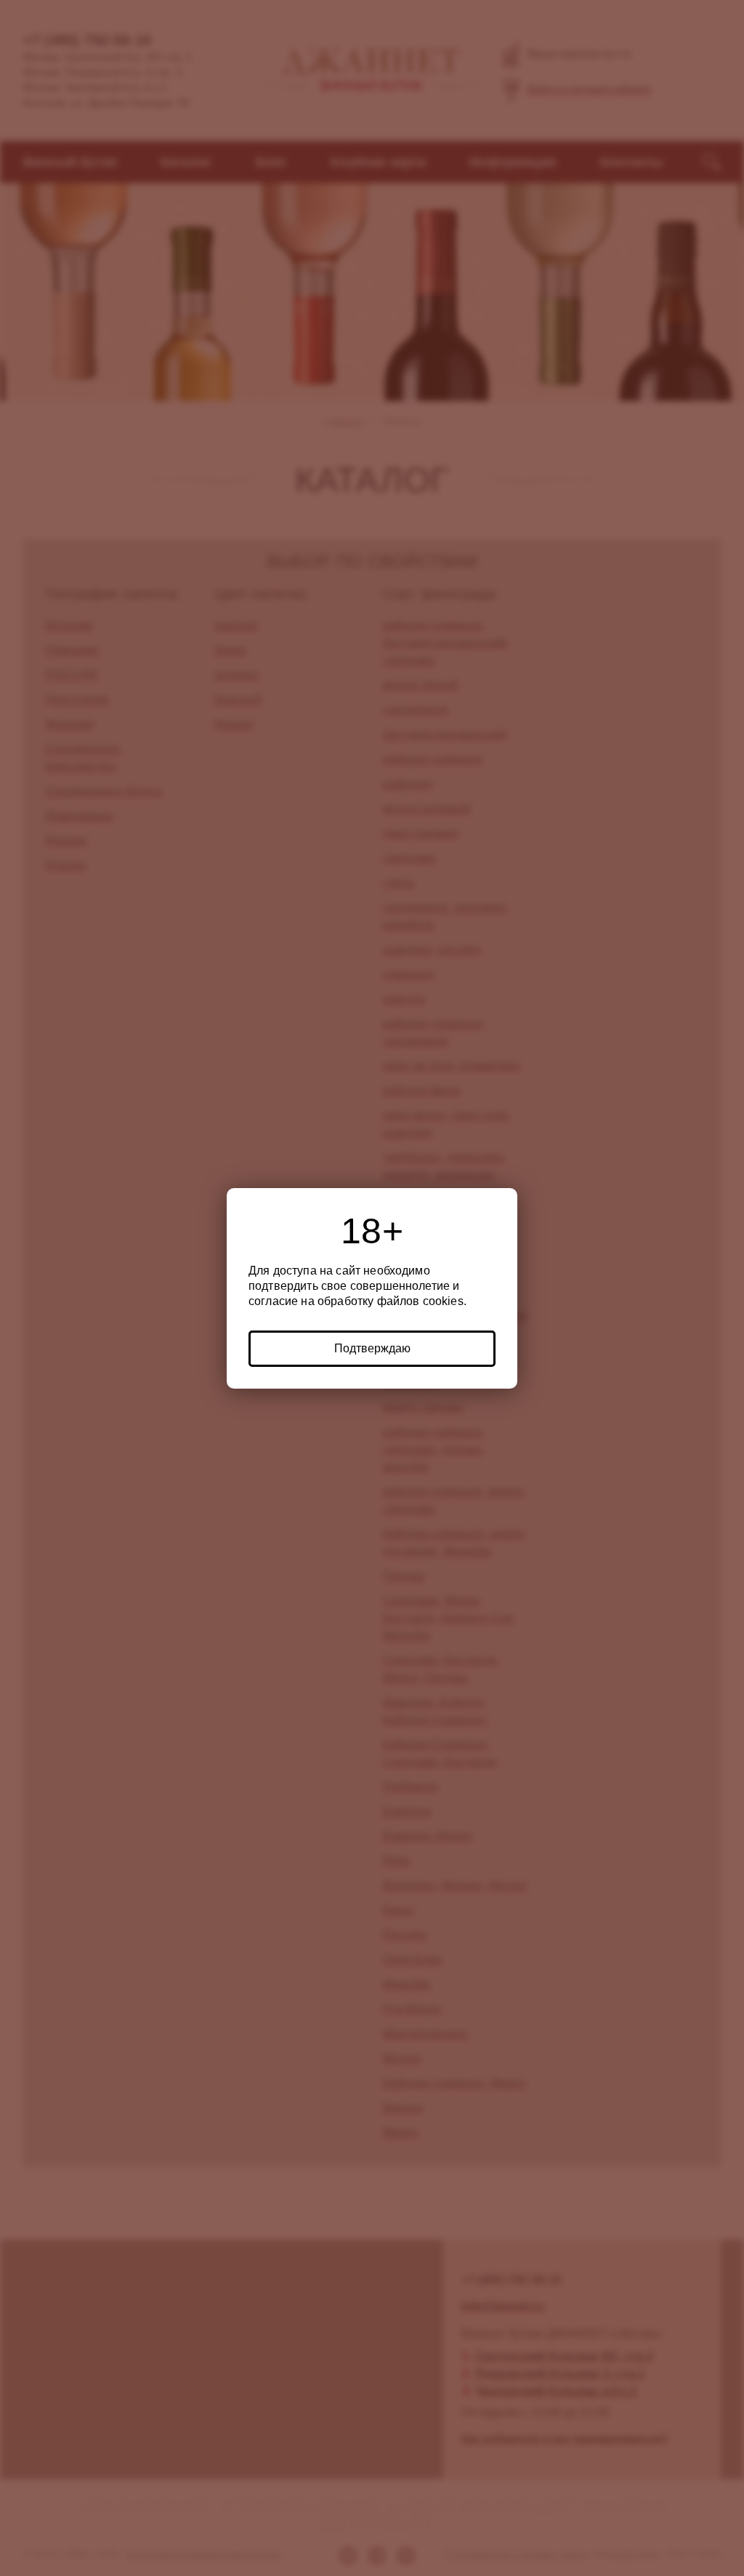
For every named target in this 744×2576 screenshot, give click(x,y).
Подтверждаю (372, 1348)
